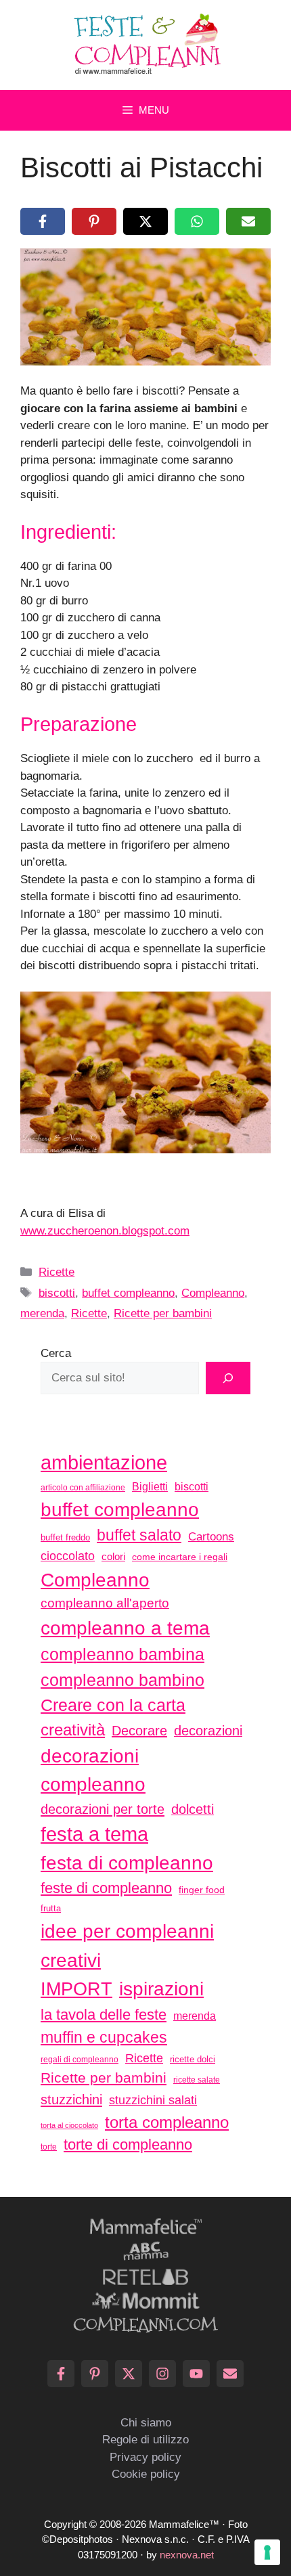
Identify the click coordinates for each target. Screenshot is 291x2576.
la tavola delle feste (104, 2015)
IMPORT (76, 1989)
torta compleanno (167, 2122)
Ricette (57, 1272)
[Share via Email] (248, 221)
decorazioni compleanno (93, 1770)
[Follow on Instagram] (162, 2374)
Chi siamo (146, 2423)
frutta (51, 1908)
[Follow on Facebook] (61, 2374)
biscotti (57, 1293)
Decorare (139, 1731)
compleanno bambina (122, 1654)
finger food (202, 1890)
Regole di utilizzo (145, 2440)
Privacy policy (145, 2457)
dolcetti (193, 1809)
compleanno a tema (125, 1628)
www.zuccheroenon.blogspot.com (105, 1231)
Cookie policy (146, 2474)
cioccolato (68, 1556)
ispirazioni (161, 1989)
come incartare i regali (180, 1557)
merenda (42, 1313)
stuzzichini (71, 2099)
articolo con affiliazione (83, 1488)
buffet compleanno (128, 1293)
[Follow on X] (129, 2374)
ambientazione (104, 1463)
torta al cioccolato (69, 2125)
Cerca (56, 1353)
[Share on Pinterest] (94, 221)
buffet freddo (65, 1537)
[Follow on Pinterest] (95, 2374)
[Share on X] (145, 221)
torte (49, 2147)
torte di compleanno (128, 2145)
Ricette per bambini (163, 1313)
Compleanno (213, 1293)
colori (113, 1556)
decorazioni (208, 1731)
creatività (73, 1730)
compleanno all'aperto (105, 1603)
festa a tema (94, 1834)
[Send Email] (230, 2374)
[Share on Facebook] (43, 221)
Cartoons (211, 1536)
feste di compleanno (106, 1888)
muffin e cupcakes (104, 2037)
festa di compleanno (127, 1863)
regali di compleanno (80, 2060)
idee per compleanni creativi (127, 1946)
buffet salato (139, 1535)
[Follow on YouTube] (196, 2374)
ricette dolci (193, 2059)
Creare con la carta (113, 1705)
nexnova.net (187, 2555)
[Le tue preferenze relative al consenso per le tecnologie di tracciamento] (267, 2552)
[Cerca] (228, 1378)
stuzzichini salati (153, 2100)
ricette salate (197, 2080)
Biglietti (150, 1487)
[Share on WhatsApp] (197, 221)
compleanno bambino (122, 1680)
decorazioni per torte (103, 1809)
